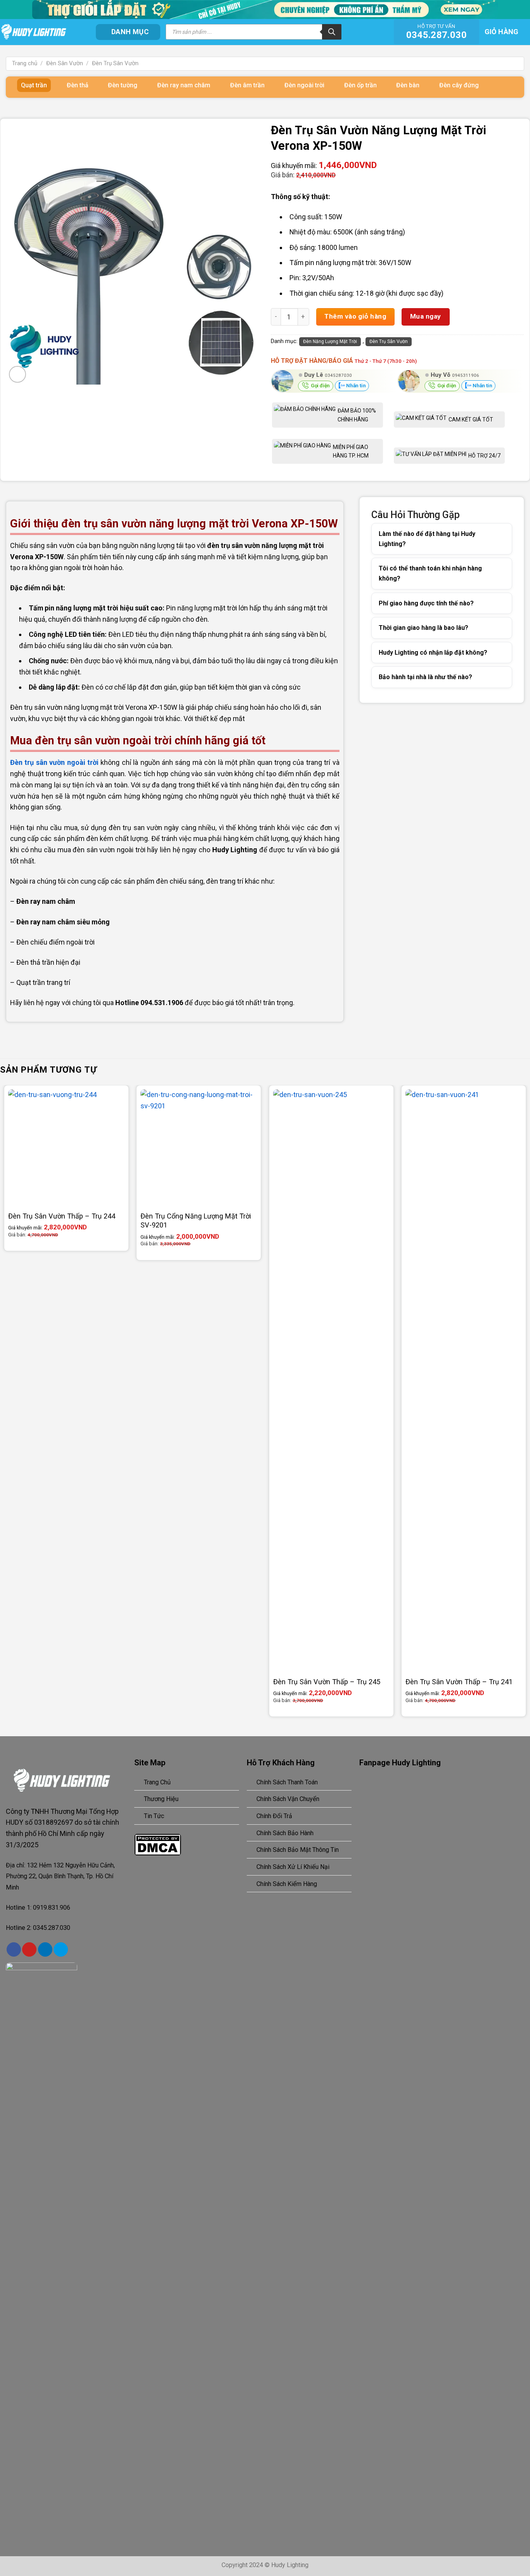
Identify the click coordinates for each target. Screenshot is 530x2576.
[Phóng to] (17, 374)
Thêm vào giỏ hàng (355, 316)
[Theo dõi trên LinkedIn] (45, 1949)
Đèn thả (78, 85)
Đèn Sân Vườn (65, 63)
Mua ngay (426, 316)
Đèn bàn (408, 85)
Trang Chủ (157, 1782)
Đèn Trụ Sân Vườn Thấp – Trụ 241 (459, 1682)
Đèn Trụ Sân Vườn (115, 63)
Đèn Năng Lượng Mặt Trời (330, 342)
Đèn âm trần (247, 85)
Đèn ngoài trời (304, 85)
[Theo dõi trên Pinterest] (29, 1949)
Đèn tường (123, 85)
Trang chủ (25, 63)
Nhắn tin (355, 386)
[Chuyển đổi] (496, 539)
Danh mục (130, 32)
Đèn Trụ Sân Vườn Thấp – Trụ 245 (327, 1682)
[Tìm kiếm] (332, 32)
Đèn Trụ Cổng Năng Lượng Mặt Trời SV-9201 (196, 1221)
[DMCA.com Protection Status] (158, 1844)
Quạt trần (34, 85)
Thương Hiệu (161, 1799)
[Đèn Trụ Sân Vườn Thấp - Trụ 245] (331, 1380)
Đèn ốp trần (360, 85)
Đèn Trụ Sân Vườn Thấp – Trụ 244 (62, 1216)
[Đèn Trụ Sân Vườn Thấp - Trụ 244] (66, 1148)
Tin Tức (154, 1816)
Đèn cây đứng (459, 85)
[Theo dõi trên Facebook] (14, 1949)
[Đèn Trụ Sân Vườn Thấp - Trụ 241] (464, 1380)
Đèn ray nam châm (184, 85)
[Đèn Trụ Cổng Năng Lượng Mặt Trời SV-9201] (199, 1148)
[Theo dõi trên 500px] (61, 1949)
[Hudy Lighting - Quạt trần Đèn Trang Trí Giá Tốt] (42, 32)
